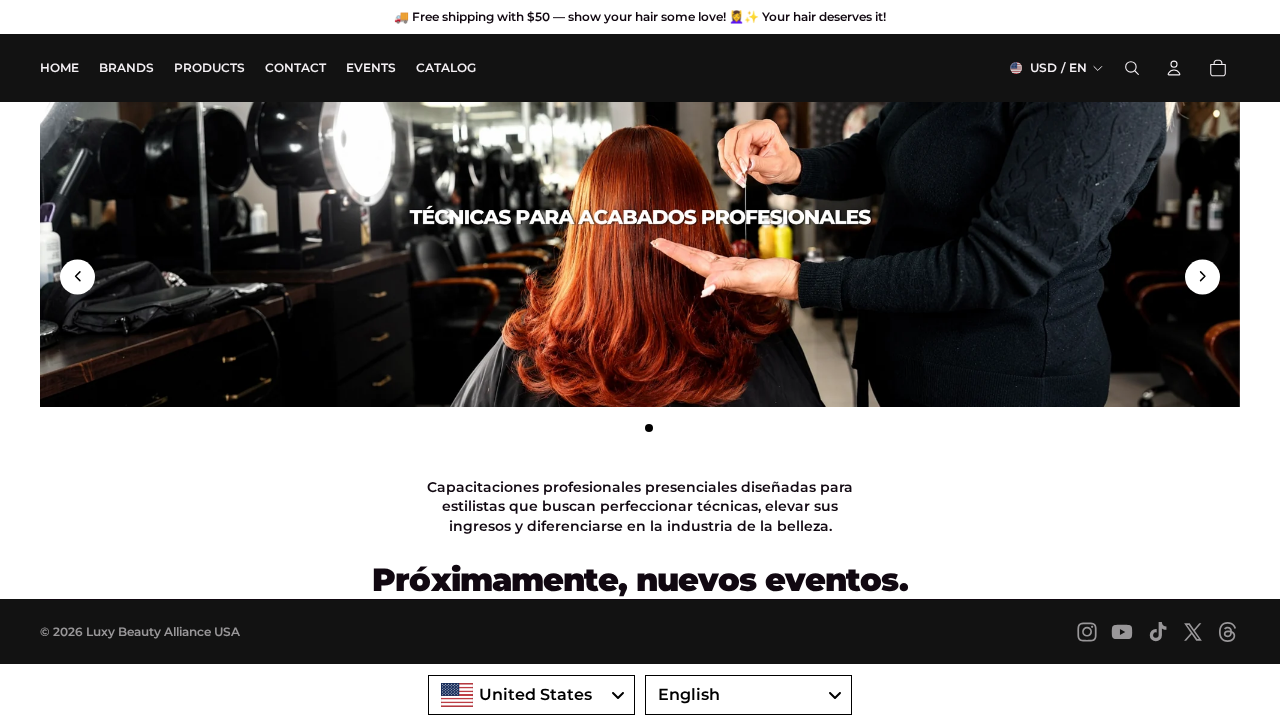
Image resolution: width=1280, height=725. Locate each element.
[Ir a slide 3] (649, 428)
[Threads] (1228, 632)
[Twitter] (1193, 632)
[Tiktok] (1158, 632)
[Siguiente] (1202, 276)
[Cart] (1218, 68)
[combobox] (531, 695)
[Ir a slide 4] (667, 428)
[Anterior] (77, 276)
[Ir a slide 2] (631, 428)
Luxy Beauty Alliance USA (163, 631)
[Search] (1132, 68)
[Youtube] (1122, 632)
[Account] (1174, 68)
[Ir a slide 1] (613, 428)
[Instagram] (1087, 632)
